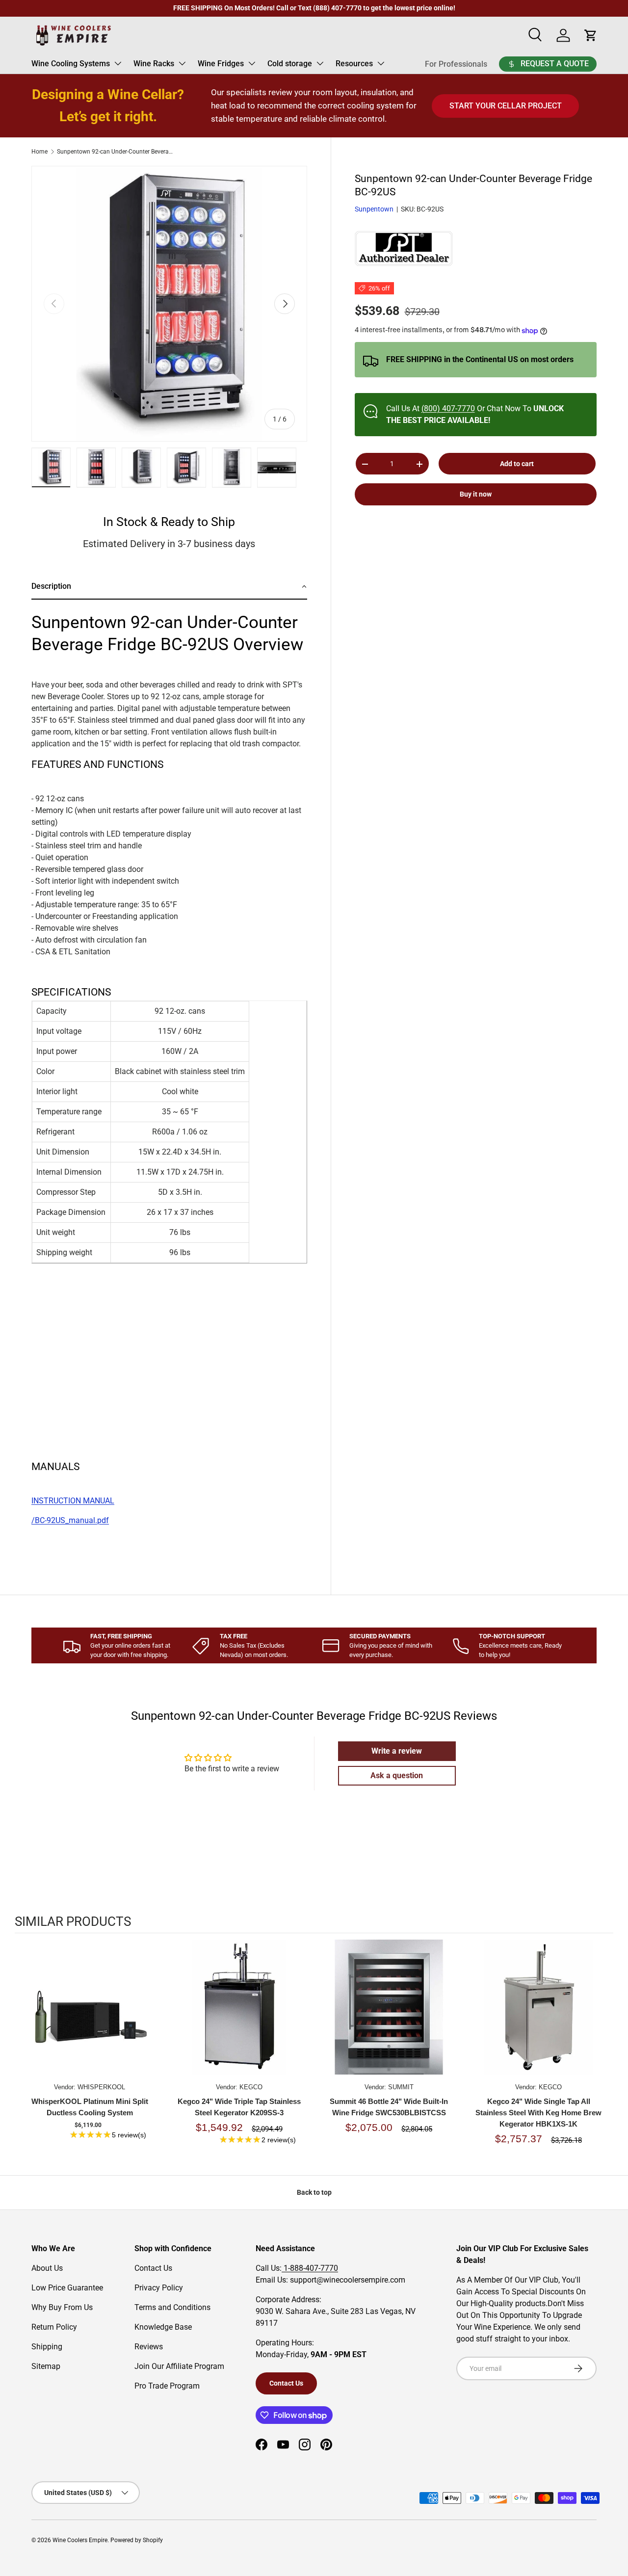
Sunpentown (374, 210)
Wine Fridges (221, 64)
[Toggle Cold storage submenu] (320, 63)
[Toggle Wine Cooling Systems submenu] (118, 63)
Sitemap (46, 2366)
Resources (354, 64)
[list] (169, 304)
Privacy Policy (159, 2288)
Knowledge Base (163, 2327)
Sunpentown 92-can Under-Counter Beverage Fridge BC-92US (116, 152)
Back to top (314, 2192)
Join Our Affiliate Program (179, 2366)
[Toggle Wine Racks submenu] (182, 63)
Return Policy (54, 2327)
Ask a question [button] (397, 1775)
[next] (603, 2050)
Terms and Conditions (172, 2307)
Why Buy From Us (62, 2307)
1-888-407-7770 (310, 2268)
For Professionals (456, 64)
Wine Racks (154, 64)
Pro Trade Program (167, 2386)
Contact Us (153, 2268)
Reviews (149, 2347)
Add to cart (517, 464)
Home (39, 152)
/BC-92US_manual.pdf (70, 1520)
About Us (47, 2268)
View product (90, 2017)
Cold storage (290, 64)
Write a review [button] (397, 1751)
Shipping (47, 2347)
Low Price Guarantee (67, 2288)
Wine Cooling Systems (71, 64)
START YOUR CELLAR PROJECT (506, 106)
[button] (169, 587)
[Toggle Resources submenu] (381, 63)
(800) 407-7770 (448, 409)
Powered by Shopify (137, 2540)
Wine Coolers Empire (80, 2540)
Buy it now (476, 495)
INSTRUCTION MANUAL (73, 1501)
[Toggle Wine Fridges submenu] (252, 63)
